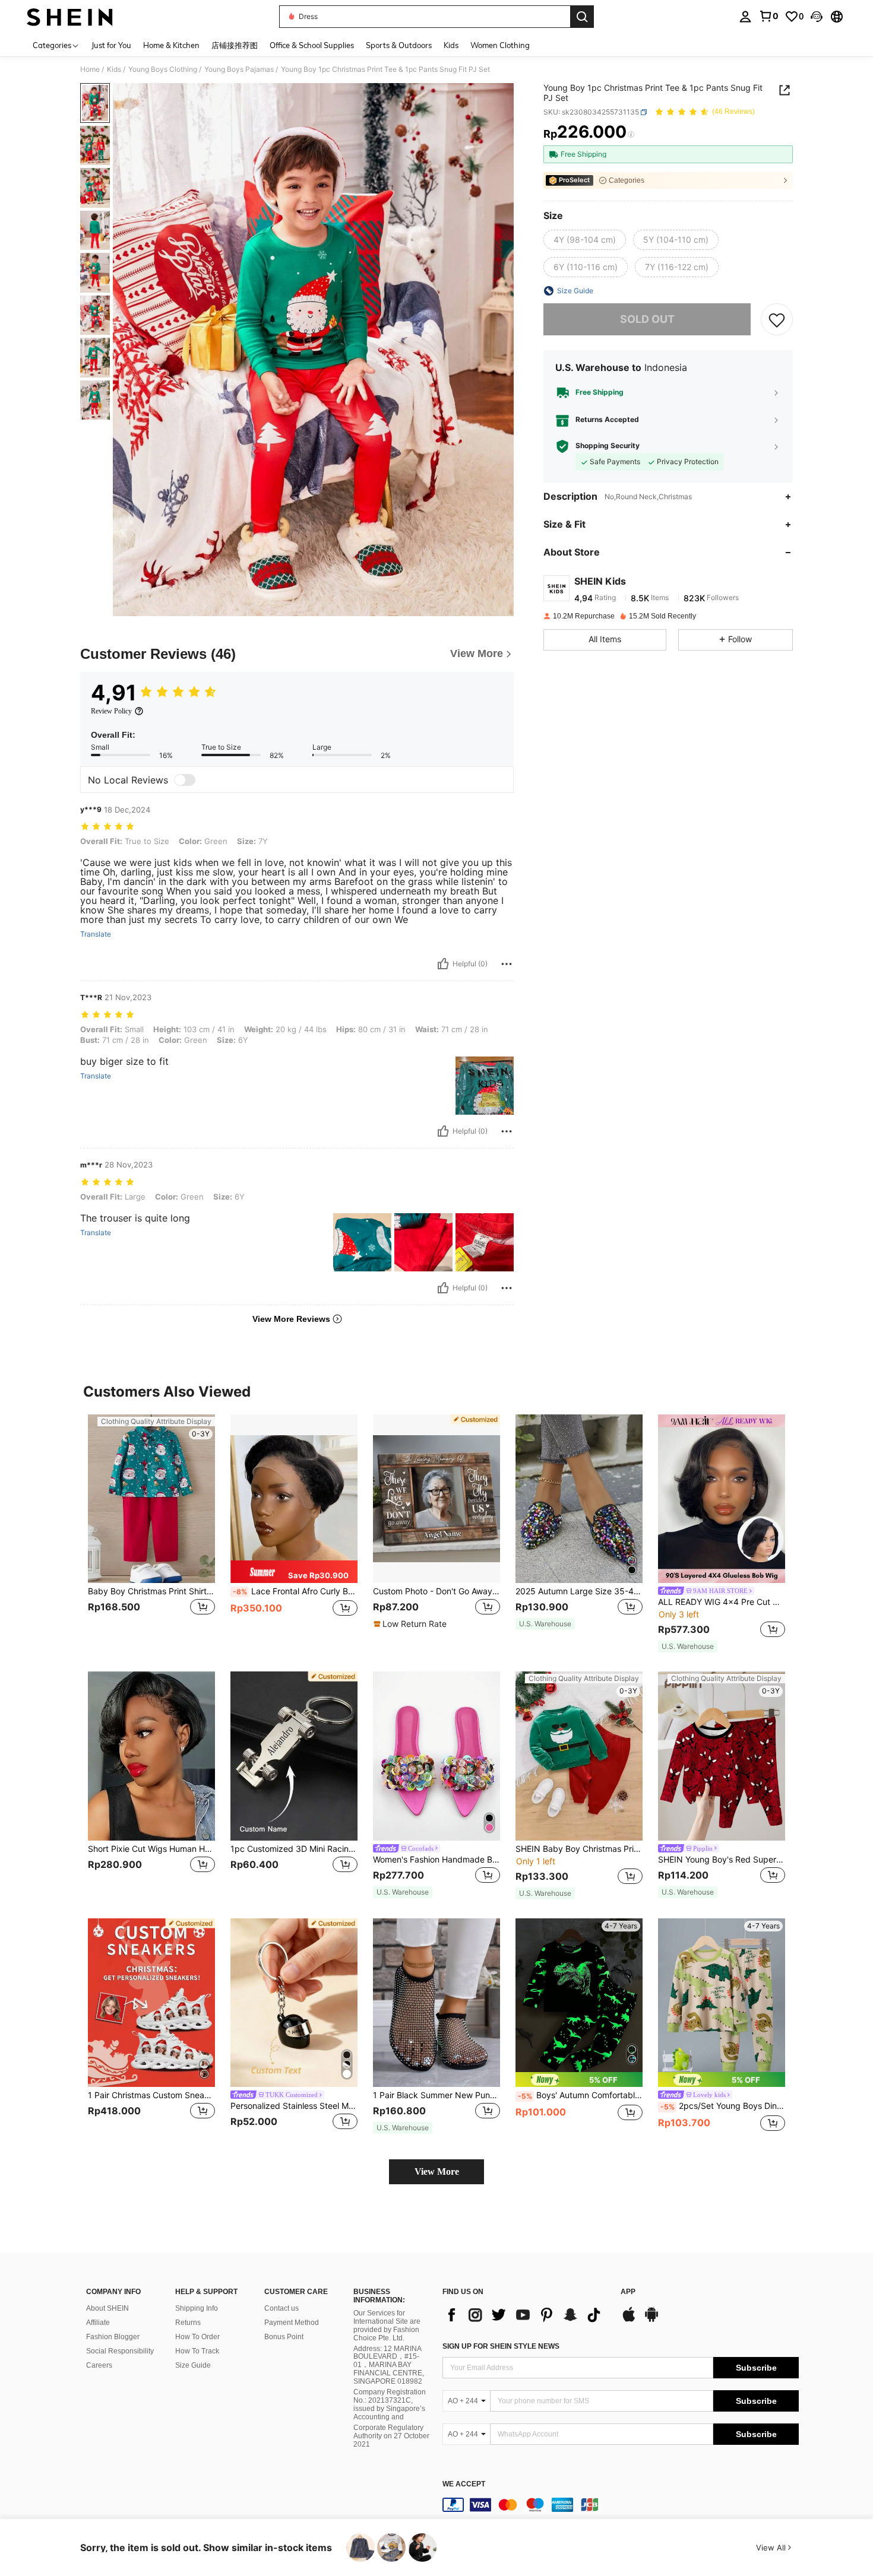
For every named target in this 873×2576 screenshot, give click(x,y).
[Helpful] (443, 964)
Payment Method (292, 2323)
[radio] (585, 240)
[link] (768, 16)
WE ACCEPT (464, 2484)
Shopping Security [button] (608, 446)
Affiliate (98, 2323)
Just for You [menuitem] (111, 45)
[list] (526, 2315)
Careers (99, 2365)
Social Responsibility (120, 2351)
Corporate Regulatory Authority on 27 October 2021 (391, 2436)
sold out (647, 319)
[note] (294, 1572)
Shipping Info (197, 2308)
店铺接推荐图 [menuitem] (235, 45)
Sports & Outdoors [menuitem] (399, 45)
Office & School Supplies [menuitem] (312, 45)
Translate (96, 934)
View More (437, 2171)
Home (90, 69)
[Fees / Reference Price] (631, 135)
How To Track (197, 2351)
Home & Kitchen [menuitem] (171, 45)
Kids (114, 69)
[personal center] (745, 17)
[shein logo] (70, 17)
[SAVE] (777, 319)
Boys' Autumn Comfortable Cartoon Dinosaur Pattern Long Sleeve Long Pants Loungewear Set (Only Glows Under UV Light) (580, 2095)
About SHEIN (107, 2308)
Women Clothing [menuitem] (500, 45)
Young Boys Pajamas (239, 69)
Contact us (281, 2308)
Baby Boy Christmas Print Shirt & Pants (151, 1591)
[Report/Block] (507, 964)
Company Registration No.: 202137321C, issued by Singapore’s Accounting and (390, 2404)
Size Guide (193, 2365)
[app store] (629, 2320)
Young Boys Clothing (163, 69)
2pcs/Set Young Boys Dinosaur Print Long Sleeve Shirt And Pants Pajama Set (723, 2106)
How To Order (197, 2337)
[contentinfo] (621, 2505)
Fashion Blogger (113, 2337)
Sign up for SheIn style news (501, 2346)
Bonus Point (284, 2337)
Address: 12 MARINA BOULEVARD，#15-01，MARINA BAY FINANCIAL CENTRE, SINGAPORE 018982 (389, 2365)
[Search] (582, 17)
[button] (817, 17)
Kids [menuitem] (451, 45)
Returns (188, 2323)
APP (628, 2292)
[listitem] (151, 1528)
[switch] (185, 780)
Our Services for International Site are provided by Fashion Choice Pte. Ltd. (387, 2326)
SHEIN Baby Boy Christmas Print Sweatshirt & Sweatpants (579, 1849)
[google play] (651, 2320)
